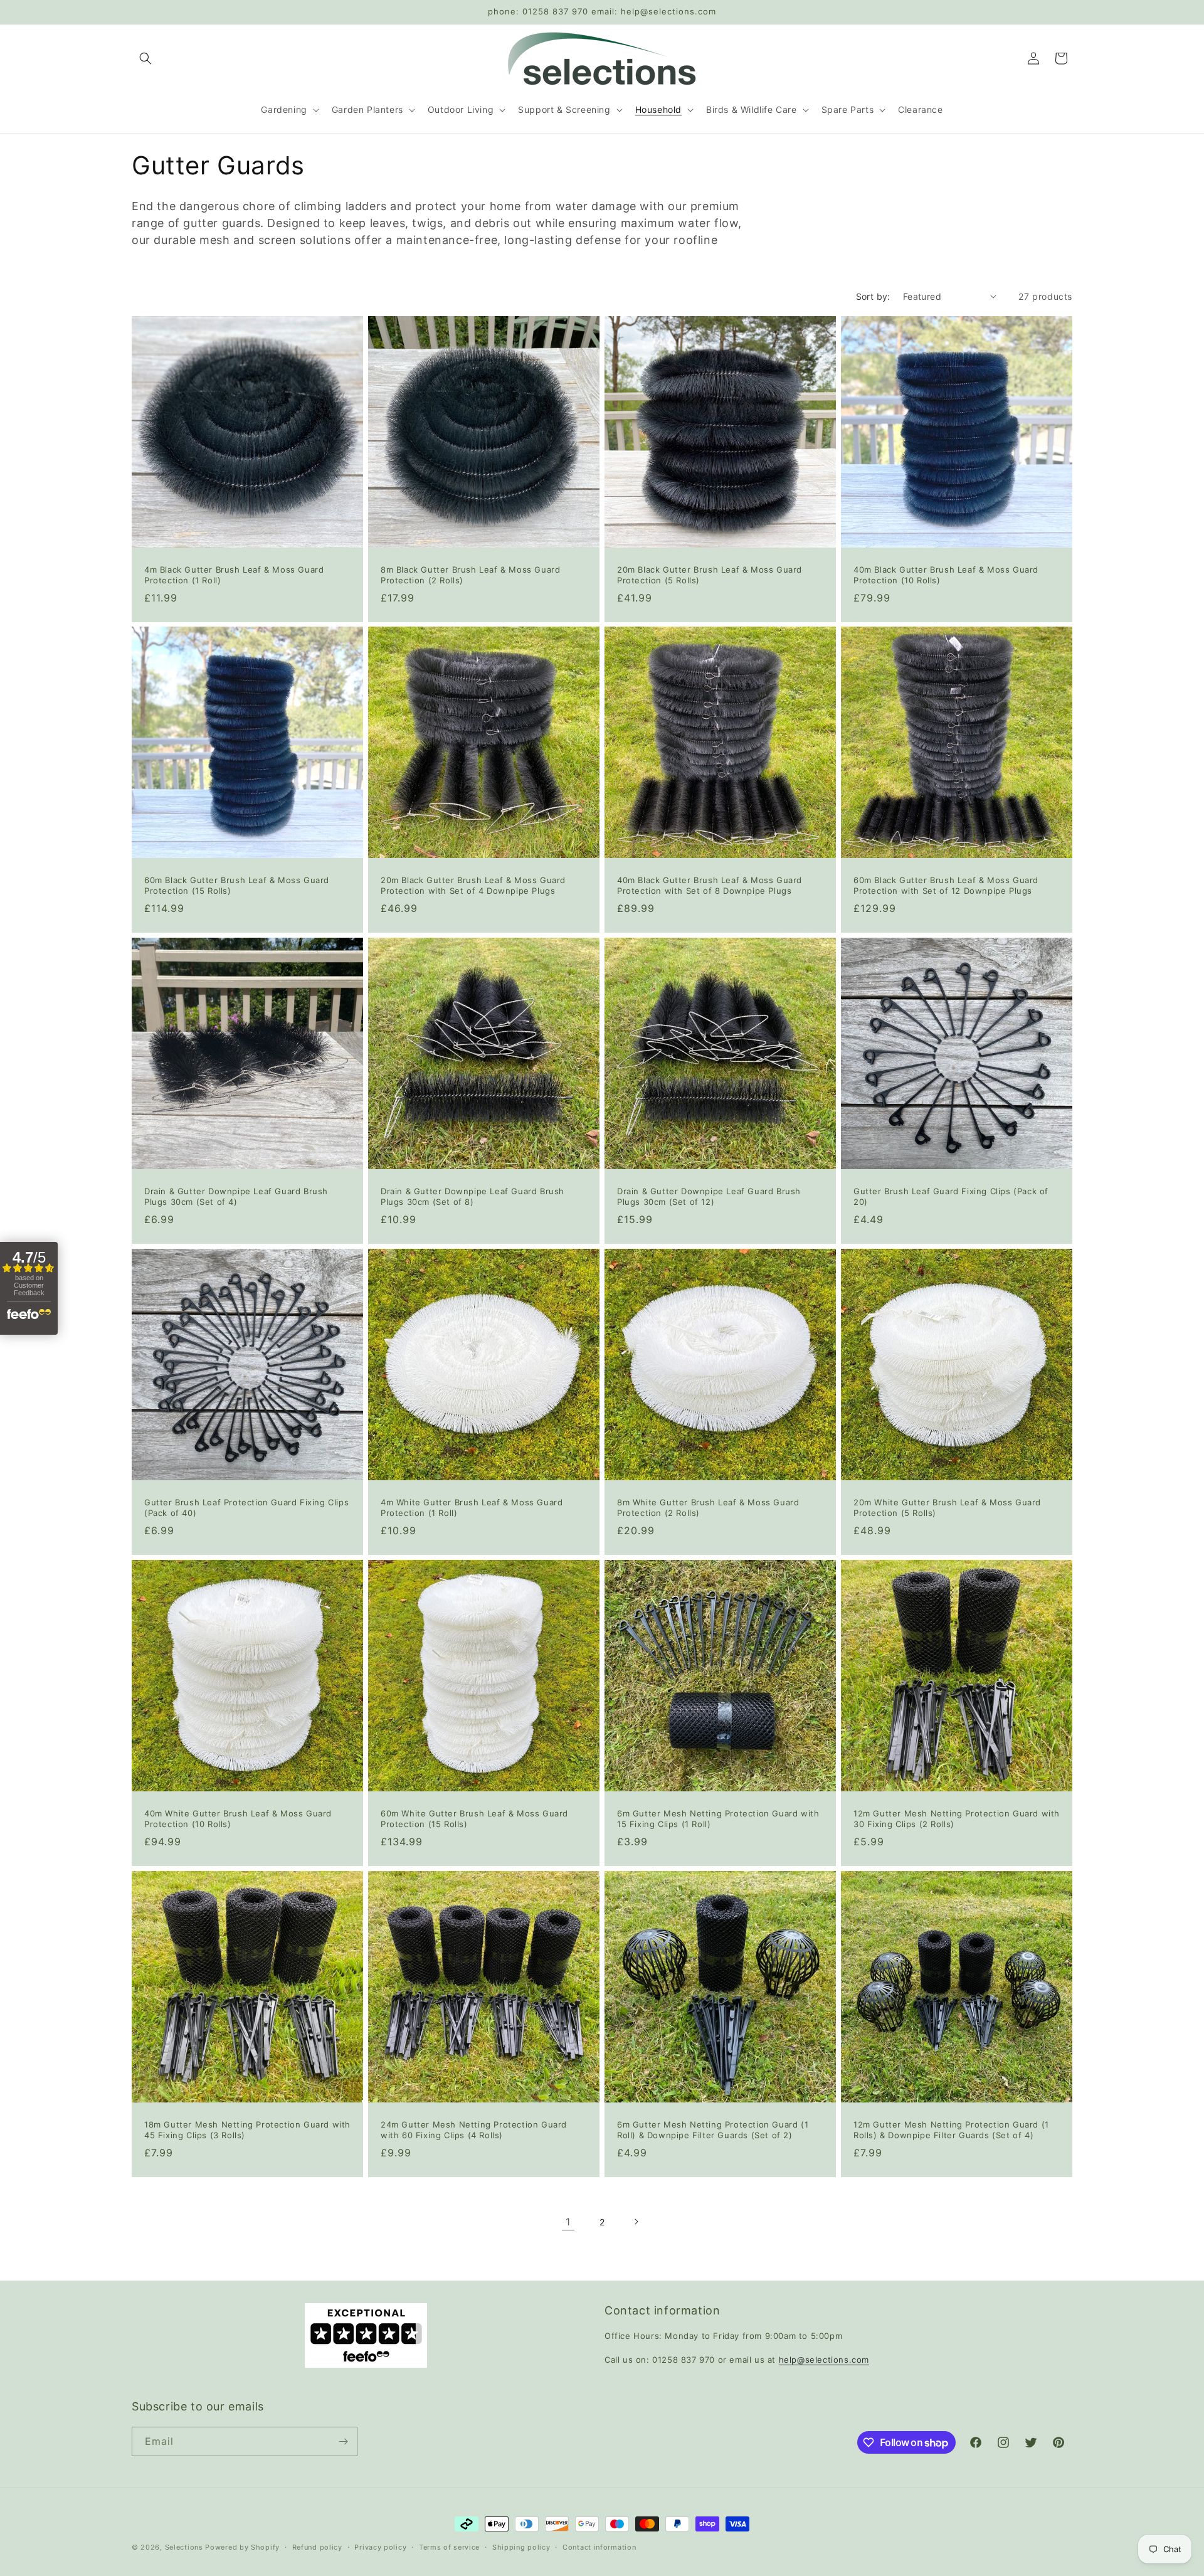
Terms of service (449, 2547)
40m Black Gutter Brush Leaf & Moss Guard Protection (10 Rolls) (946, 575)
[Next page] (636, 2222)
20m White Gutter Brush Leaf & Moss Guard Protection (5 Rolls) (947, 1508)
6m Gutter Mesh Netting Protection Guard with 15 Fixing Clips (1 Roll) (718, 1819)
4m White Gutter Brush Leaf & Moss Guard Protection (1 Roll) (472, 1508)
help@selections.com (824, 2360)
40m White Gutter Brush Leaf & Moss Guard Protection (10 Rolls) (238, 1819)
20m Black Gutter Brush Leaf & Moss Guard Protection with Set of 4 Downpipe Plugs (473, 885)
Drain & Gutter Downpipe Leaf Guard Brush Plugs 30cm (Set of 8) (473, 1196)
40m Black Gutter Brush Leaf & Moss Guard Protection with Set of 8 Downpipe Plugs (710, 885)
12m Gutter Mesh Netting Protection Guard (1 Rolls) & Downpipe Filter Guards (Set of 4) (951, 2130)
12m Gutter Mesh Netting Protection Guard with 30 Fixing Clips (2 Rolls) (957, 1819)
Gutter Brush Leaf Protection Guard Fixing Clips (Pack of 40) (246, 1508)
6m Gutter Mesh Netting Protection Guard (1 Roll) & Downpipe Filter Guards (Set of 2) (713, 2130)
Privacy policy (380, 2547)
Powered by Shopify (242, 2547)
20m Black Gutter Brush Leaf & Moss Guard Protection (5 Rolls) (710, 575)
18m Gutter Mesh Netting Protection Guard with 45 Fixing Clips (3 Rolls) (247, 2130)
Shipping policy (521, 2547)
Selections (184, 2547)
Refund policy (317, 2547)
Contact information (599, 2547)
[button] (145, 58)
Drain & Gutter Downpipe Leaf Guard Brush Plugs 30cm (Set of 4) (236, 1196)
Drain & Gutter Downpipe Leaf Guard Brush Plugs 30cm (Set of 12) (709, 1196)
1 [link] (568, 2222)
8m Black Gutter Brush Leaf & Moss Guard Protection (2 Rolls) (470, 575)
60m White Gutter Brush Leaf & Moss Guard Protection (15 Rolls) (474, 1819)
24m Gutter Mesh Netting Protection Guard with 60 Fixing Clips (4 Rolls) (474, 2130)
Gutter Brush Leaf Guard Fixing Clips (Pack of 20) (951, 1196)
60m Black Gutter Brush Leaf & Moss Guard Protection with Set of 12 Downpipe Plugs (946, 885)
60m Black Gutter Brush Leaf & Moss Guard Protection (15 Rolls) (237, 885)
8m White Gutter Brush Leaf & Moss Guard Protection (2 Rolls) (708, 1508)
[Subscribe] (343, 2441)
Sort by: (873, 296)
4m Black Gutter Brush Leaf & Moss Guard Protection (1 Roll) (234, 575)
